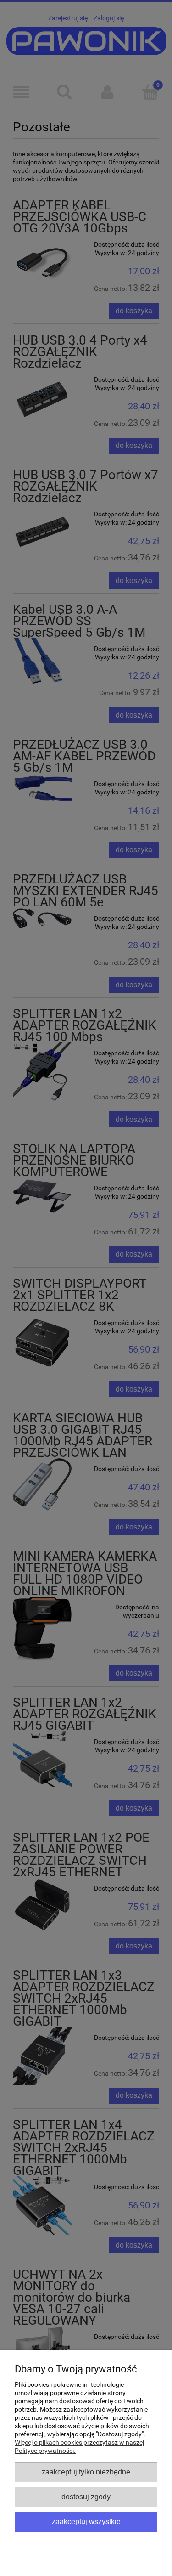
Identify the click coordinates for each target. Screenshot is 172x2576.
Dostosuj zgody (86, 2497)
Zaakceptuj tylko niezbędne (86, 2472)
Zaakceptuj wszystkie (86, 2521)
